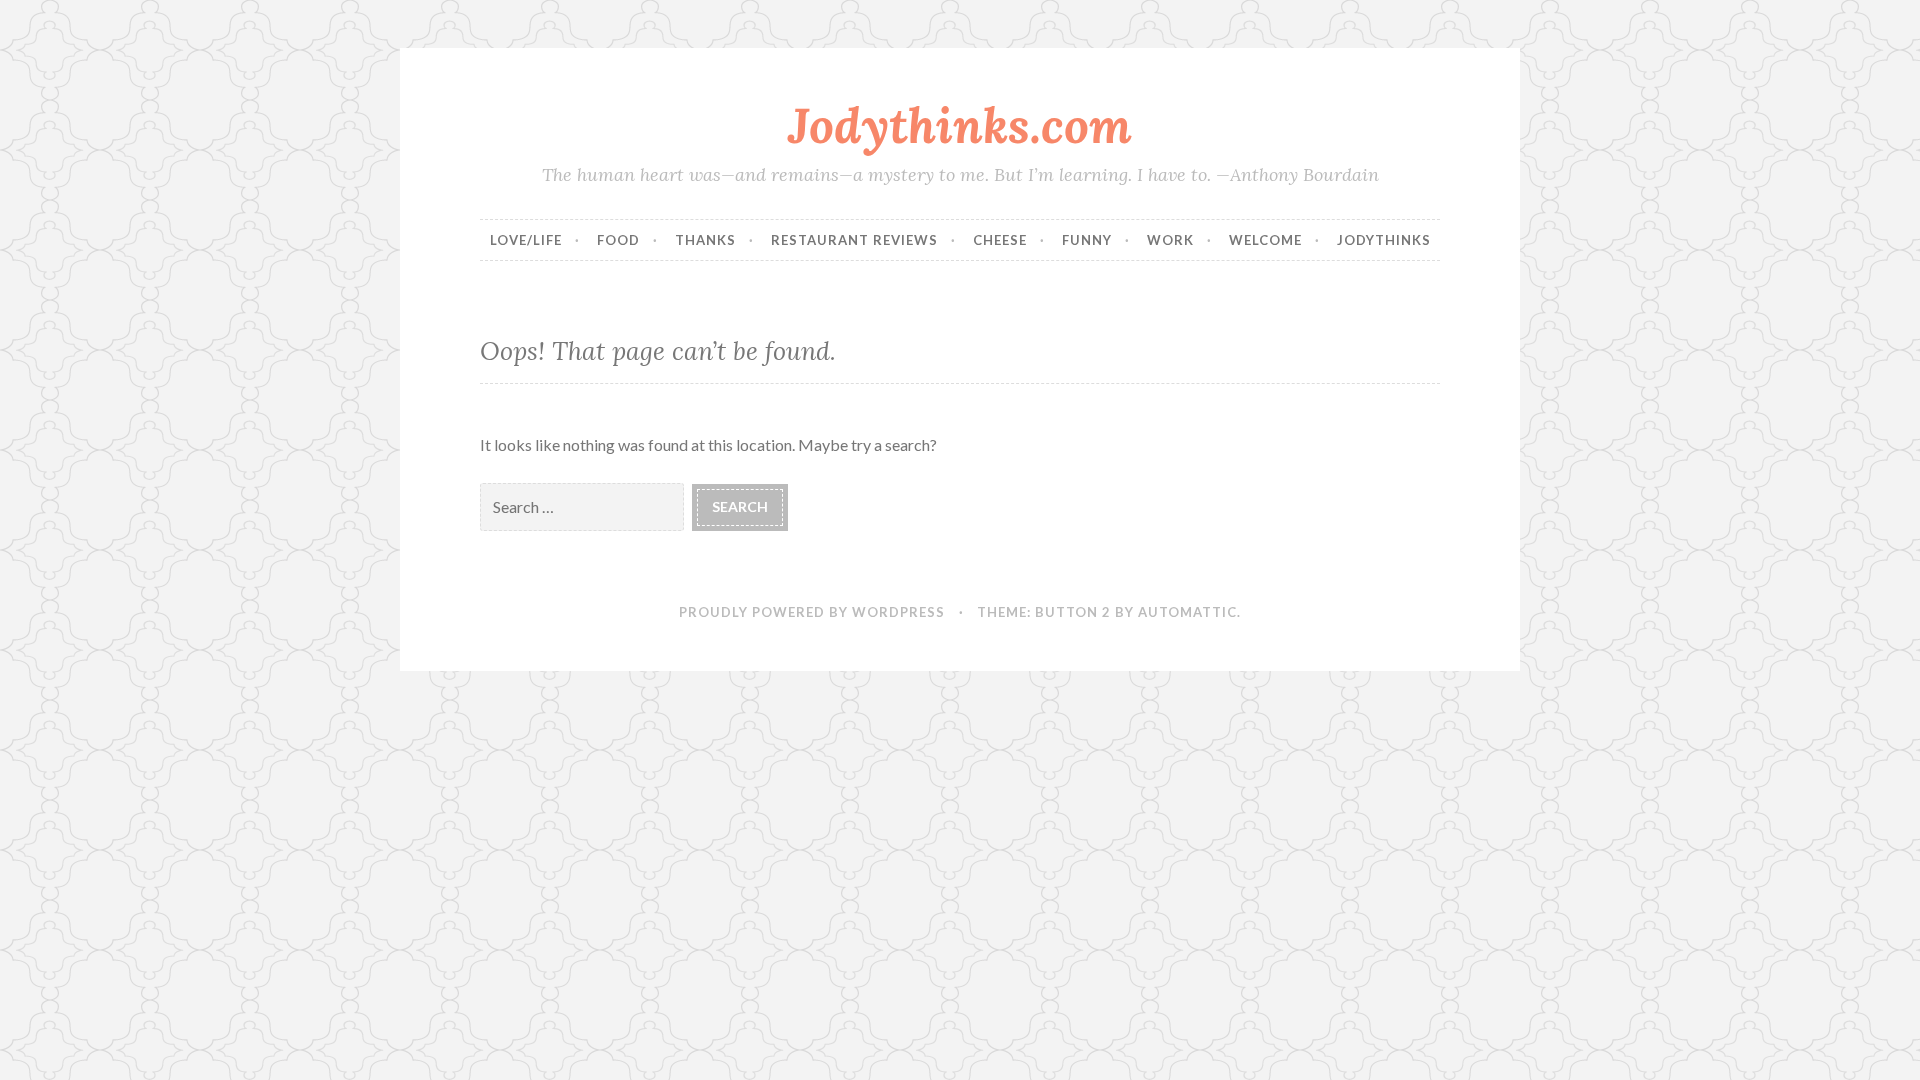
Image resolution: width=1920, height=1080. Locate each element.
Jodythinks (1384, 240)
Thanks (705, 240)
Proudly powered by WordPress (812, 612)
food (618, 240)
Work (1170, 240)
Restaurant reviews (854, 240)
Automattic (1187, 612)
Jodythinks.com (960, 125)
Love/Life (526, 240)
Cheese (1000, 240)
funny (1087, 240)
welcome (1265, 240)
